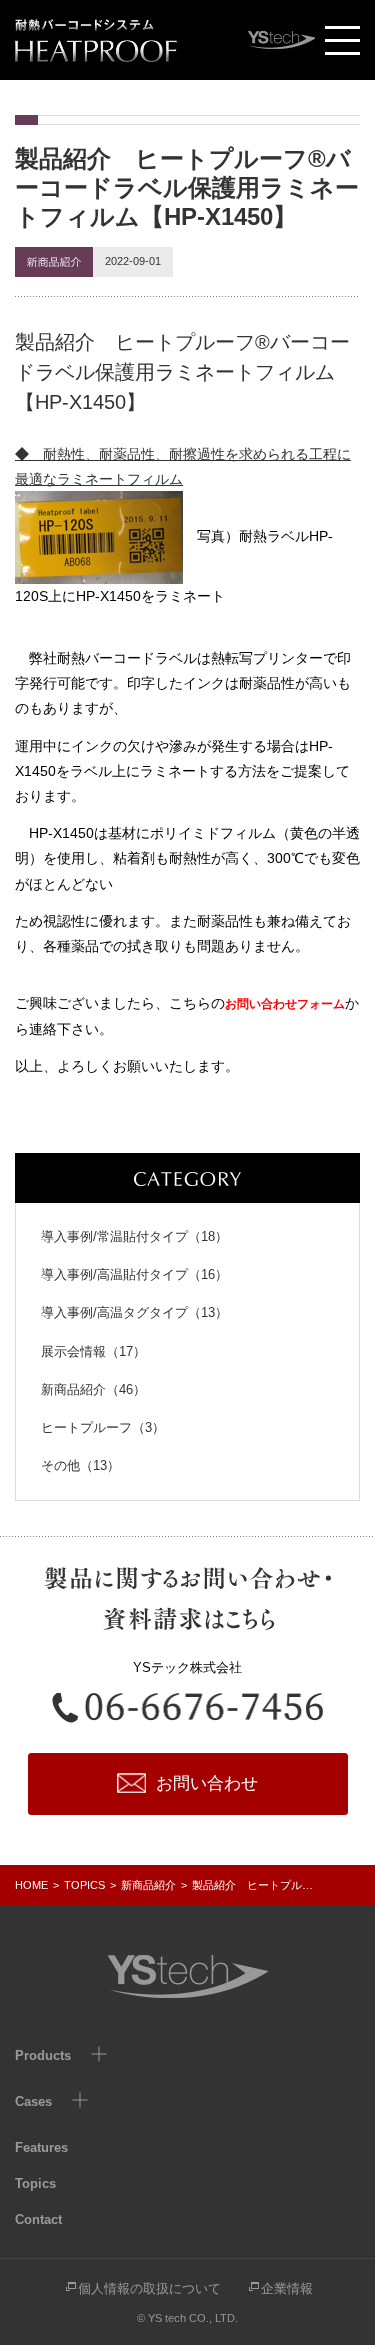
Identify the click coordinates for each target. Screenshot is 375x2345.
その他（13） (80, 1465)
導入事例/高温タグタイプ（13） (134, 1312)
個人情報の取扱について (149, 2288)
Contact (38, 2219)
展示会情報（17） (93, 1351)
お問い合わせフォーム (285, 1004)
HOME (31, 1885)
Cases (33, 2101)
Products (43, 2055)
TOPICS (84, 1885)
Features (41, 2147)
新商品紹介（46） (93, 1389)
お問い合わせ (207, 1783)
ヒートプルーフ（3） (103, 1427)
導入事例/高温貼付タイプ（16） (134, 1274)
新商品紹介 (148, 1885)
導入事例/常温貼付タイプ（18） (134, 1236)
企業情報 (287, 2288)
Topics (35, 2183)
